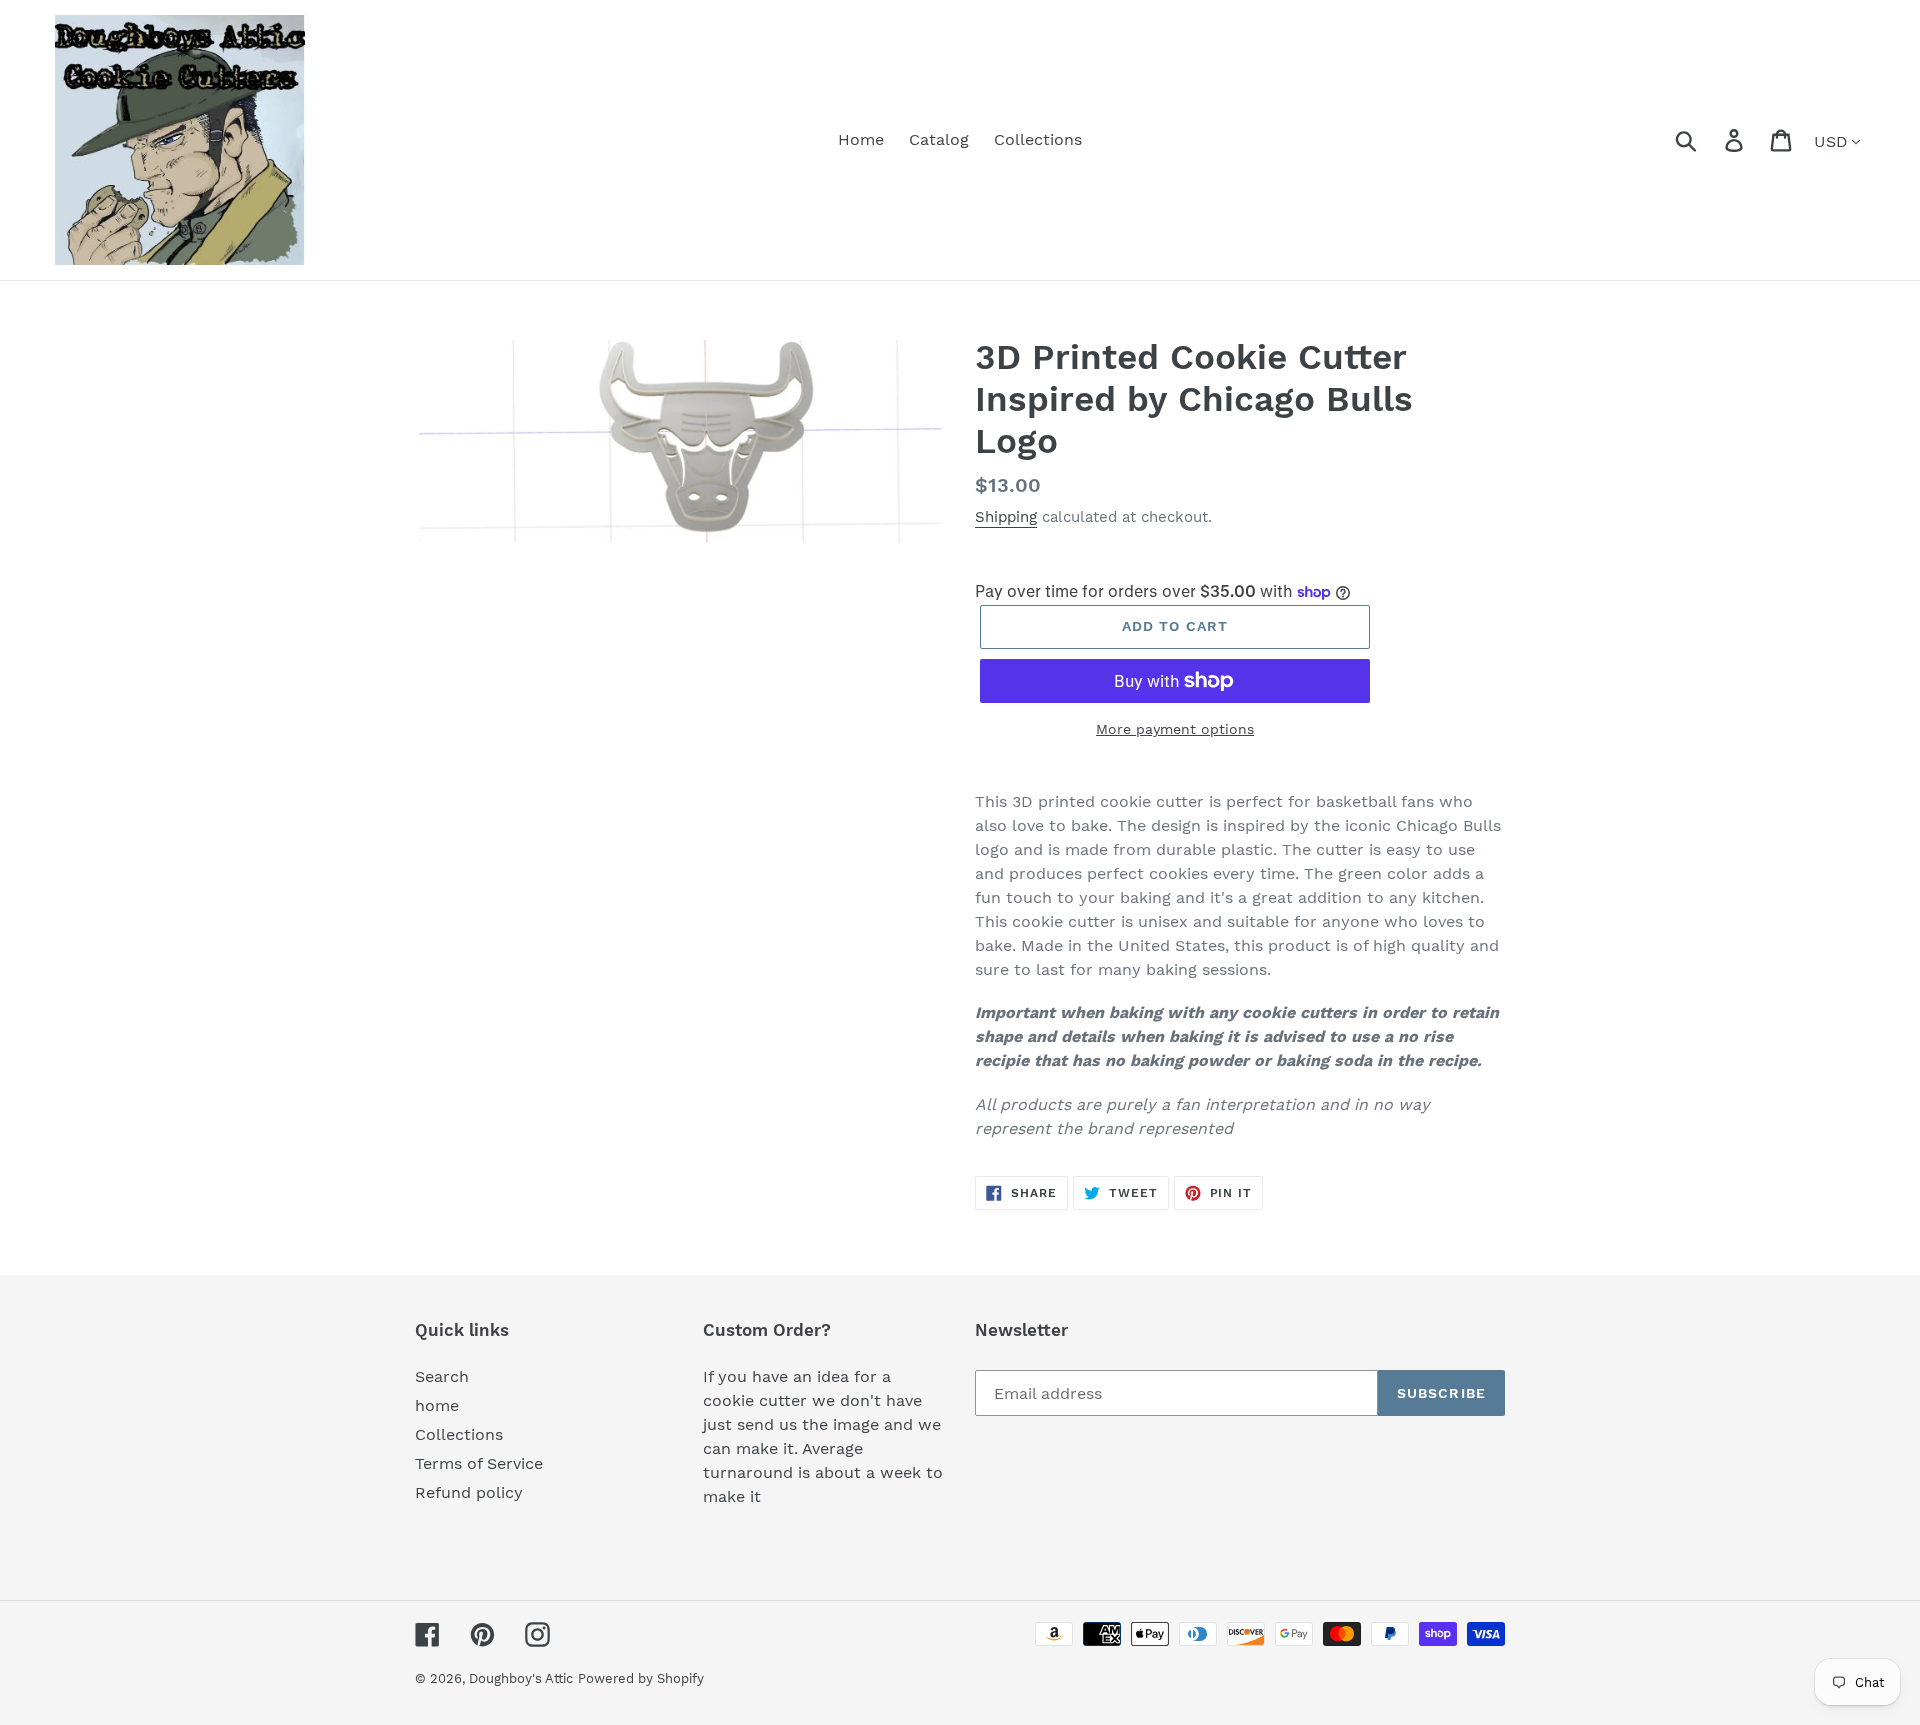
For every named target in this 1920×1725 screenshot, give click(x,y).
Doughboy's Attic (521, 1678)
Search (442, 1376)
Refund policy (469, 1492)
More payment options (1175, 729)
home (437, 1405)
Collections (459, 1434)
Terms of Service (479, 1463)
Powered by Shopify (641, 1678)
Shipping (1006, 517)
